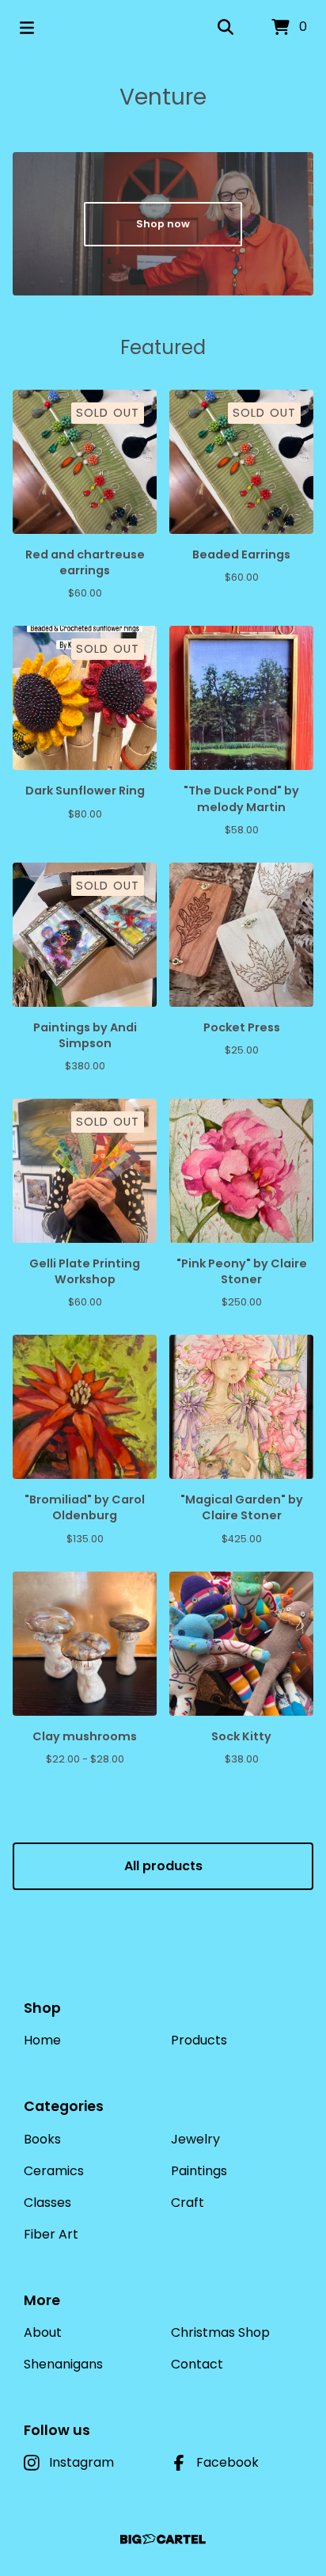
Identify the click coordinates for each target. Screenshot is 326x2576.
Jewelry (195, 2139)
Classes (47, 2203)
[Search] (226, 28)
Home (42, 2040)
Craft (188, 2203)
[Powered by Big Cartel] (163, 2539)
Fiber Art (51, 2234)
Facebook (227, 2462)
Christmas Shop (220, 2332)
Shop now (163, 224)
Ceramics (54, 2171)
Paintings (199, 2171)
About (43, 2332)
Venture (163, 97)
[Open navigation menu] (27, 28)
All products (163, 1866)
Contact (197, 2364)
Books (42, 2139)
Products (199, 2040)
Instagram (81, 2462)
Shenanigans (63, 2364)
